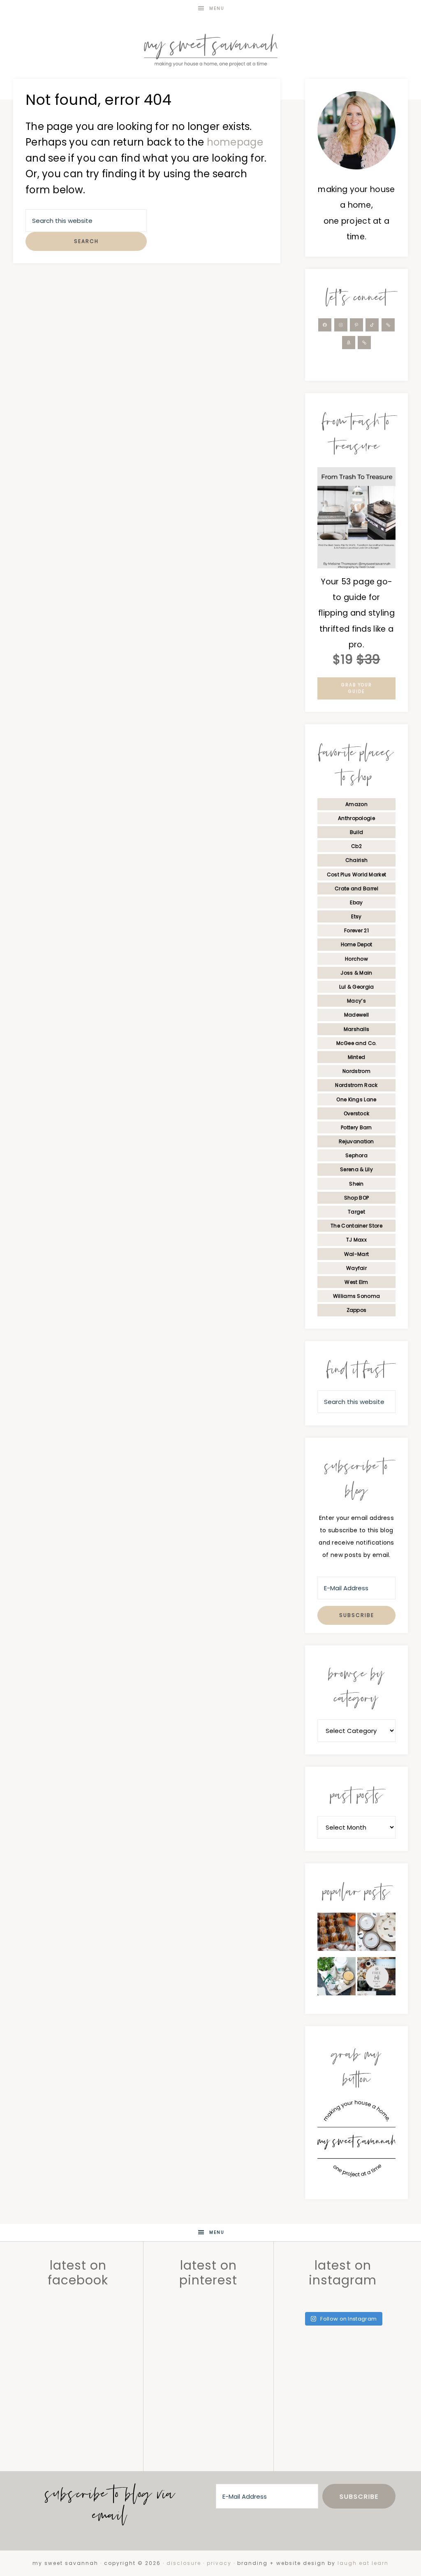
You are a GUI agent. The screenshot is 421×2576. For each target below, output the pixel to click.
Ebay (356, 902)
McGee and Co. (357, 1043)
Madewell (356, 1015)
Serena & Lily (356, 1169)
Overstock (357, 1113)
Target (356, 1212)
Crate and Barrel (356, 888)
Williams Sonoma (357, 1296)
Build (357, 832)
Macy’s (356, 1001)
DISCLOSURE (184, 2563)
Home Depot (357, 944)
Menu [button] (217, 8)
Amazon (356, 804)
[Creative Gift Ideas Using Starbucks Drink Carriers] (337, 1978)
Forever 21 (356, 930)
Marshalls (357, 1029)
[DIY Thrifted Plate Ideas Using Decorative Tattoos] (376, 1934)
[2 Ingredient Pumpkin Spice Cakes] (337, 1934)
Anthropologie (356, 818)
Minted (357, 1057)
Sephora (356, 1155)
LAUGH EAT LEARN (363, 2563)
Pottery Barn (356, 1127)
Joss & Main (356, 973)
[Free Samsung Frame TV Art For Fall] (376, 1978)
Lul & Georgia (357, 987)
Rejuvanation (356, 1141)
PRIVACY (219, 2563)
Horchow (356, 959)
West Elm (356, 1282)
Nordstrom (356, 1071)
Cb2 (356, 846)
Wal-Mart (356, 1254)
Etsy (356, 916)
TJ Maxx (356, 1240)
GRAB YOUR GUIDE (357, 688)
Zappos (357, 1310)
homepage (235, 142)
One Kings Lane (356, 1099)
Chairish (356, 860)
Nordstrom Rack (356, 1085)
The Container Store (356, 1226)
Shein (356, 1184)
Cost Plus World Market (357, 874)
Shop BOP (356, 1198)
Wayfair (356, 1268)
